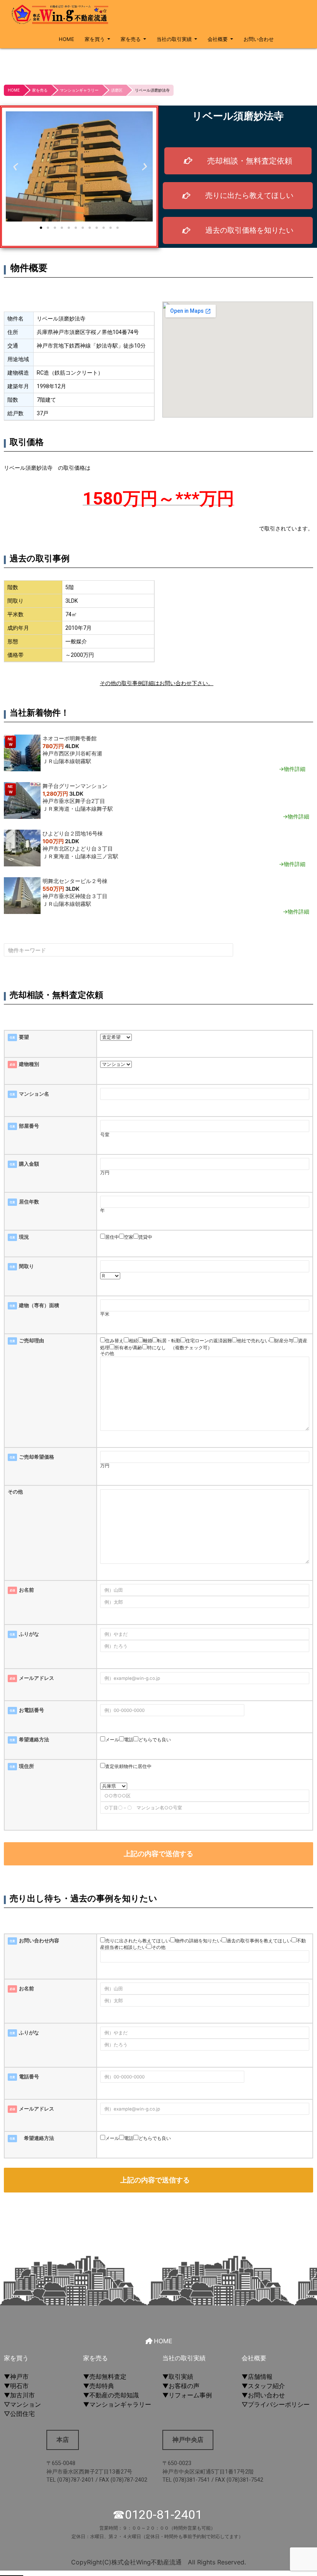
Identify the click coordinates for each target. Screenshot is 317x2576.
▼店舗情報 (257, 2377)
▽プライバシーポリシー (276, 2404)
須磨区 (117, 90)
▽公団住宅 (19, 2414)
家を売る (131, 39)
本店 (63, 2440)
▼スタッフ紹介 (263, 2386)
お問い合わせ (259, 39)
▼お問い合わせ (263, 2395)
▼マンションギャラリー (117, 2404)
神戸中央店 (188, 2440)
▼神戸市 (16, 2377)
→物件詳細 (292, 769)
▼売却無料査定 (105, 2377)
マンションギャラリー (79, 90)
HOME (66, 39)
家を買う (95, 39)
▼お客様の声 (181, 2386)
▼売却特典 (99, 2386)
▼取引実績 (178, 2377)
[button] (14, 166)
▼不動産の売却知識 (111, 2395)
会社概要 (218, 39)
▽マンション (22, 2404)
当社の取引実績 (174, 39)
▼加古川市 (19, 2395)
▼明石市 (16, 2386)
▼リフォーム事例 (187, 2395)
